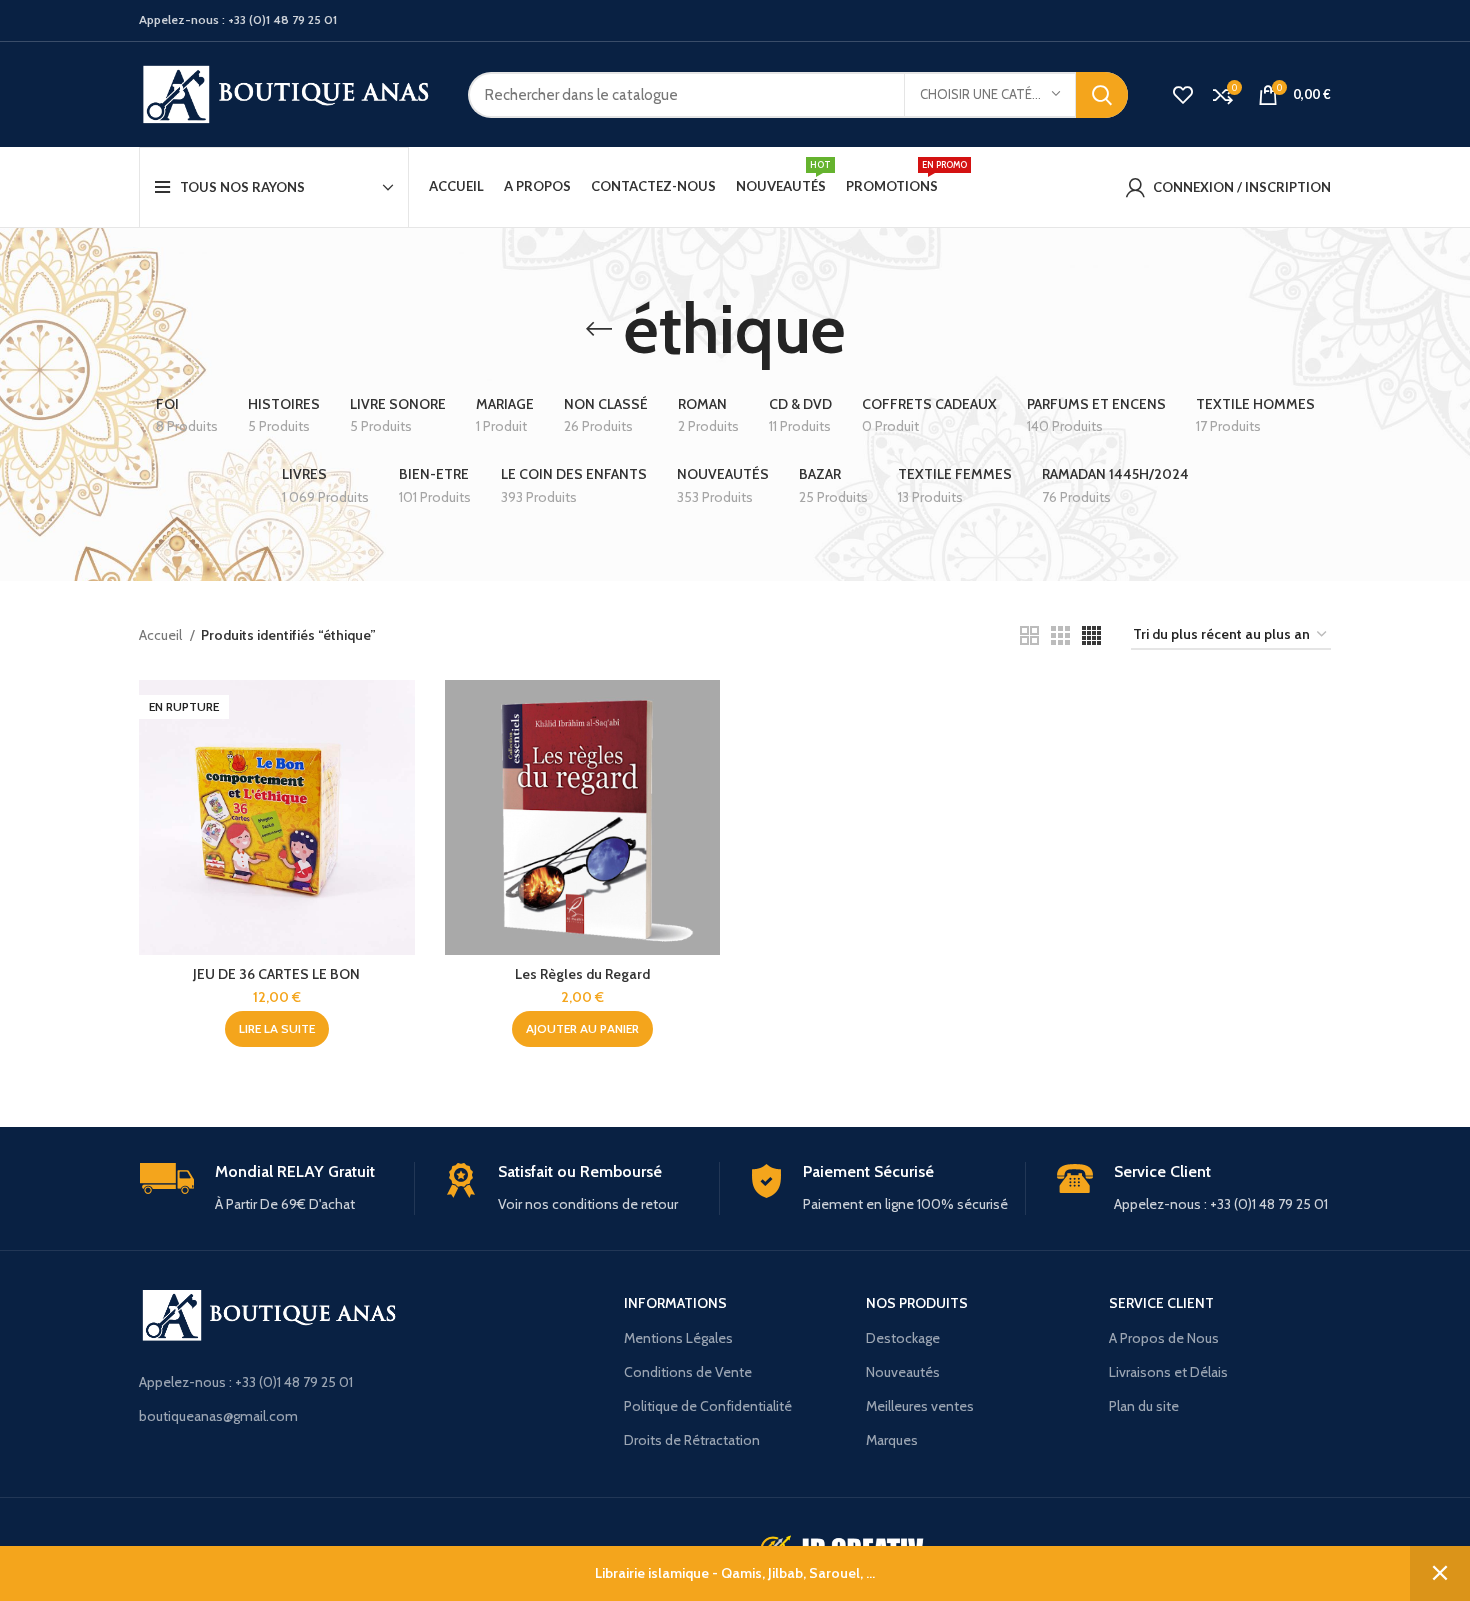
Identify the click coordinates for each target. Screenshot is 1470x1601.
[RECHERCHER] (1102, 95)
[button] (582, 1029)
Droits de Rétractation (692, 1440)
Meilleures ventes (920, 1406)
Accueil (162, 635)
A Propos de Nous (1164, 1338)
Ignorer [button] (1440, 1573)
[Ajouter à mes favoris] (400, 802)
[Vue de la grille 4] (1091, 635)
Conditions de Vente (688, 1372)
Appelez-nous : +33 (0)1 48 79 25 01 (246, 1382)
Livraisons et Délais (1168, 1372)
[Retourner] (599, 329)
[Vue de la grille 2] (1029, 635)
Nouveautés (903, 1372)
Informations (675, 1303)
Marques (892, 1440)
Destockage (903, 1338)
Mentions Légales (678, 1338)
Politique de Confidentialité (708, 1406)
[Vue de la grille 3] (1060, 635)
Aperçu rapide (400, 757)
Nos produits (917, 1303)
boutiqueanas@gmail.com (218, 1416)
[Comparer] (400, 712)
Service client (1161, 1303)
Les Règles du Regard (582, 974)
